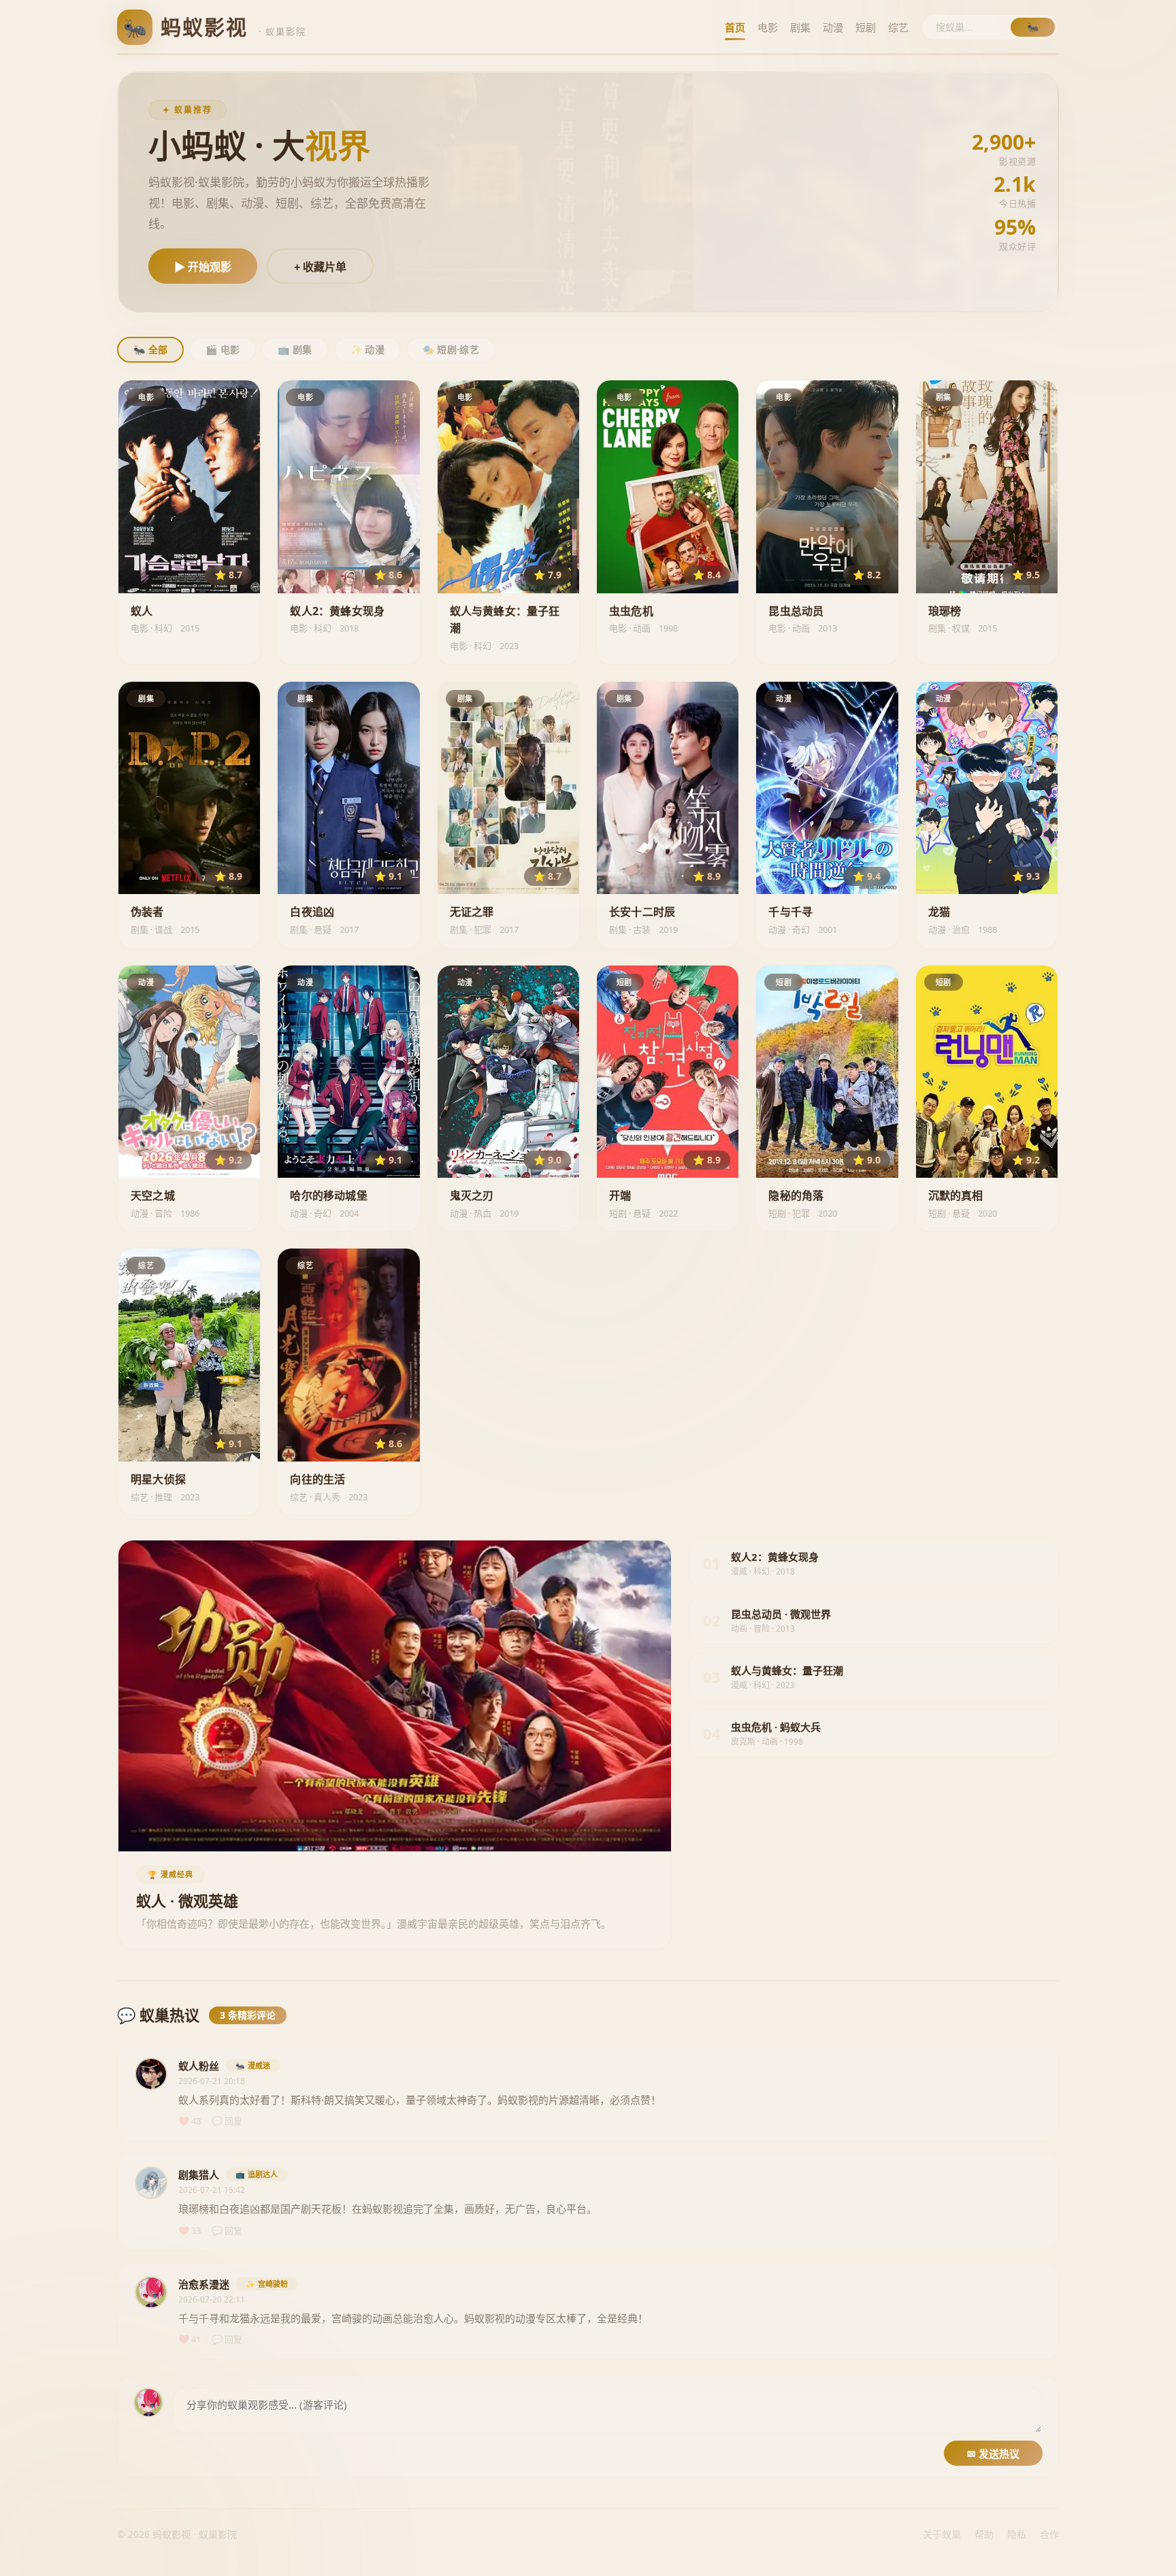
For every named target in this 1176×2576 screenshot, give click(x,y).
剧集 (800, 27)
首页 (735, 27)
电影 (768, 27)
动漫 (833, 27)
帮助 (984, 2534)
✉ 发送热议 (993, 2454)
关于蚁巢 (942, 2534)
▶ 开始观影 (203, 267)
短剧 (866, 27)
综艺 (898, 27)
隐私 (1017, 2534)
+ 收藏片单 (320, 267)
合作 (1049, 2534)
